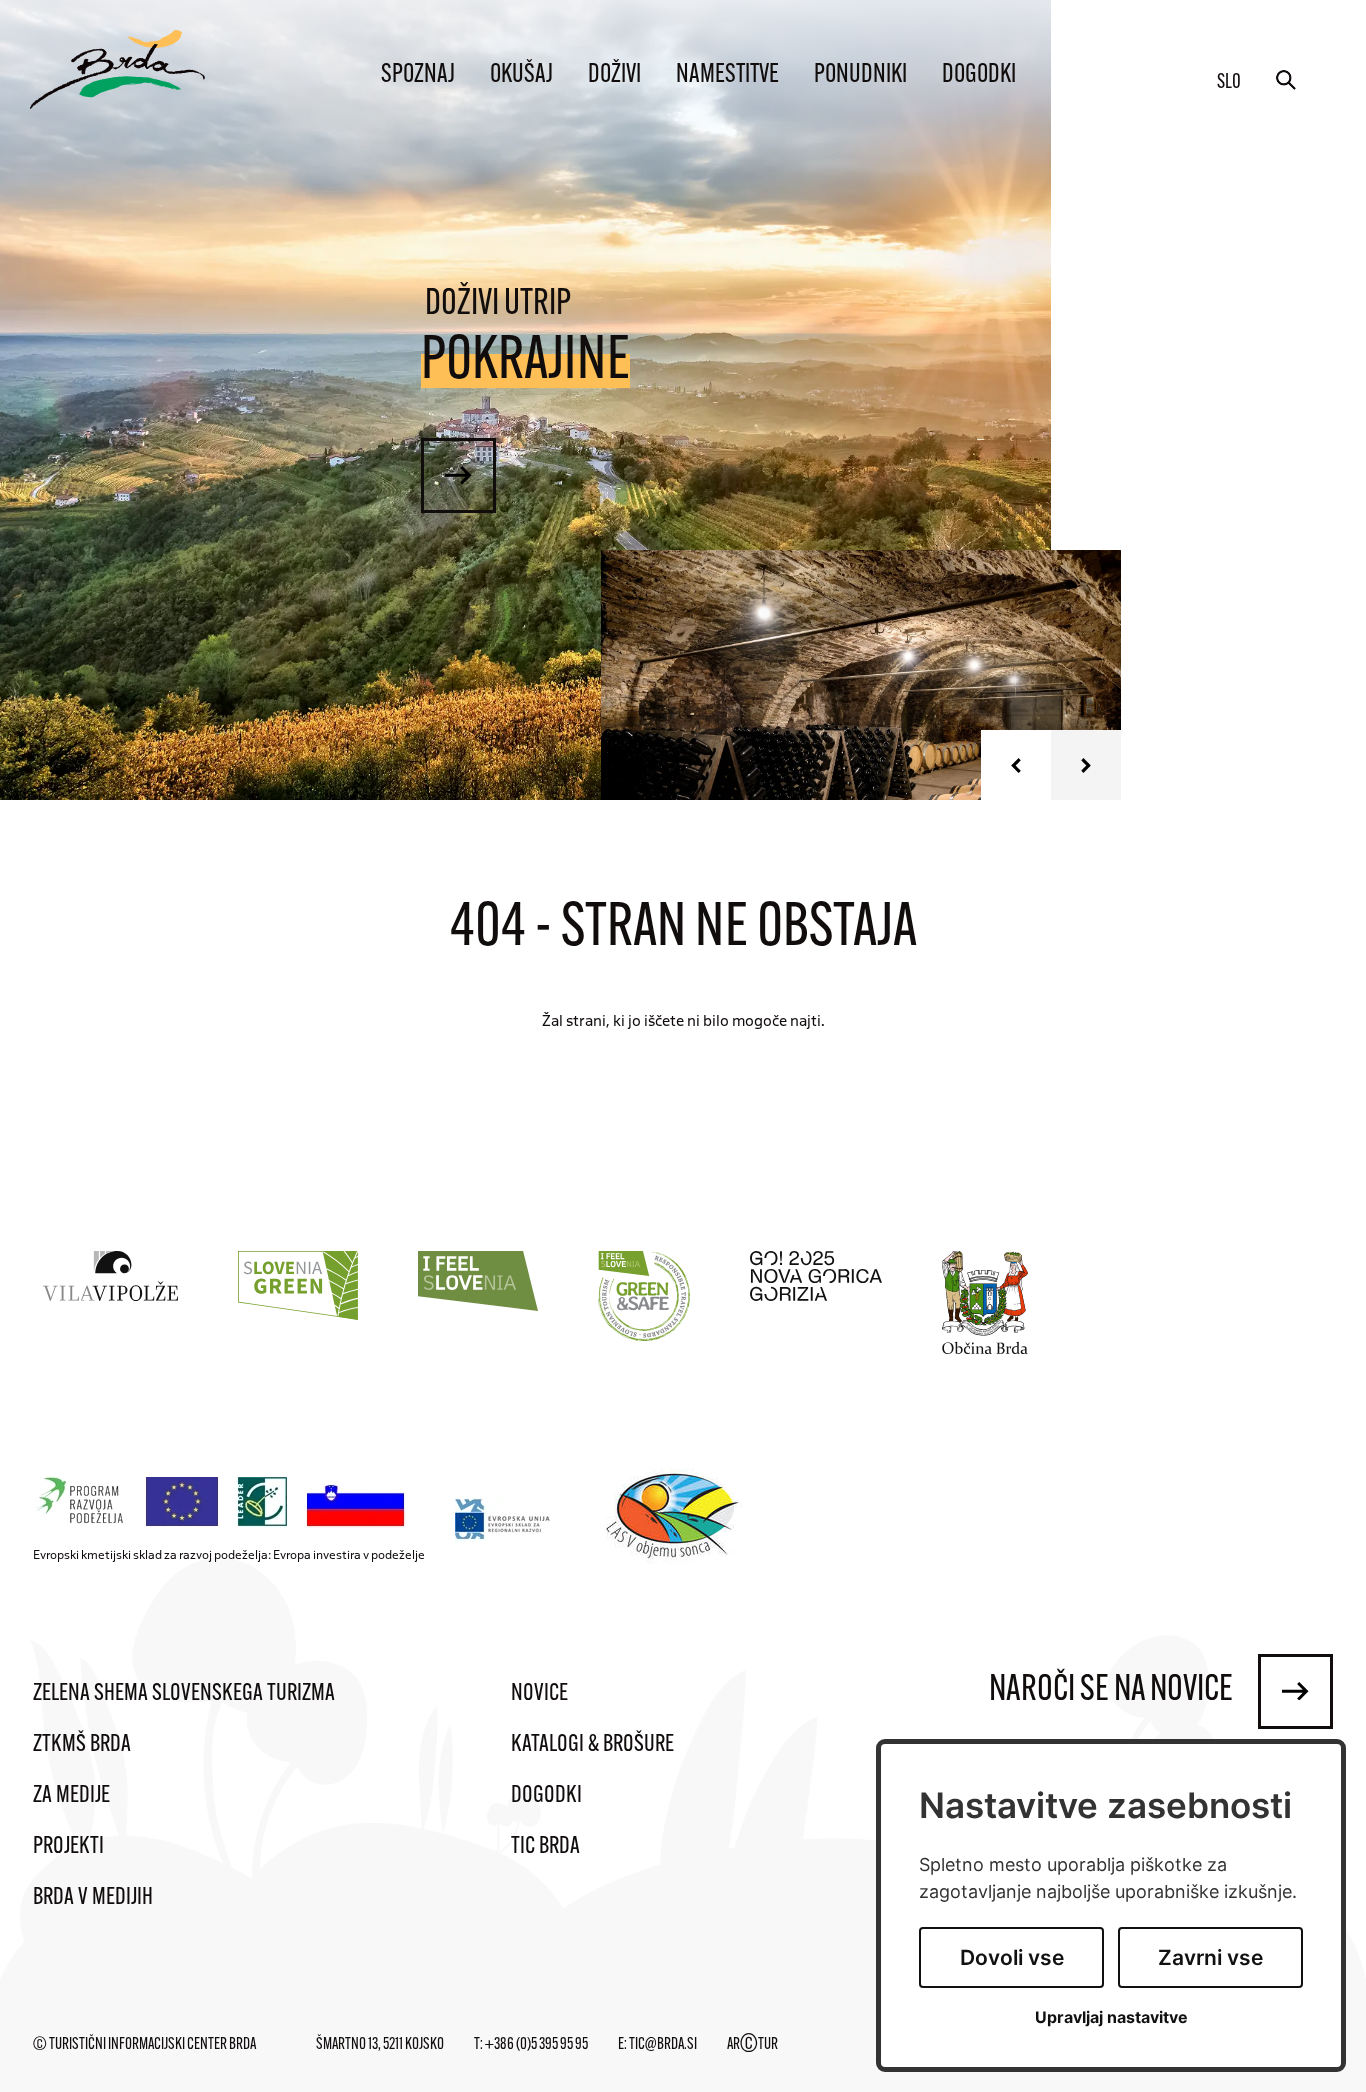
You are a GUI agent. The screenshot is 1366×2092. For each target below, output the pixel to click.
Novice (539, 1694)
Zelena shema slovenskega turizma (184, 1694)
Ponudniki (860, 75)
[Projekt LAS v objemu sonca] (675, 1519)
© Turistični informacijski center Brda (144, 2045)
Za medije (71, 1796)
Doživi (614, 75)
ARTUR (752, 2045)
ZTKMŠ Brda (82, 1745)
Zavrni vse (1210, 1957)
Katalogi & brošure (592, 1745)
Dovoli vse (1012, 1957)
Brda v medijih (93, 1898)
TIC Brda (545, 1847)
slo (1229, 83)
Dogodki (979, 75)
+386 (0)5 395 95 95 (536, 2045)
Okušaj (521, 75)
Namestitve (727, 75)
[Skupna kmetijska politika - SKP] (224, 1502)
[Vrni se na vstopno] (117, 69)
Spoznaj (418, 75)
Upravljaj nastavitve (1111, 2017)
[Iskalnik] (1286, 80)
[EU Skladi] (503, 1518)
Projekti (68, 1847)
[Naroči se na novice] (1295, 1691)
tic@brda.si (663, 2045)
